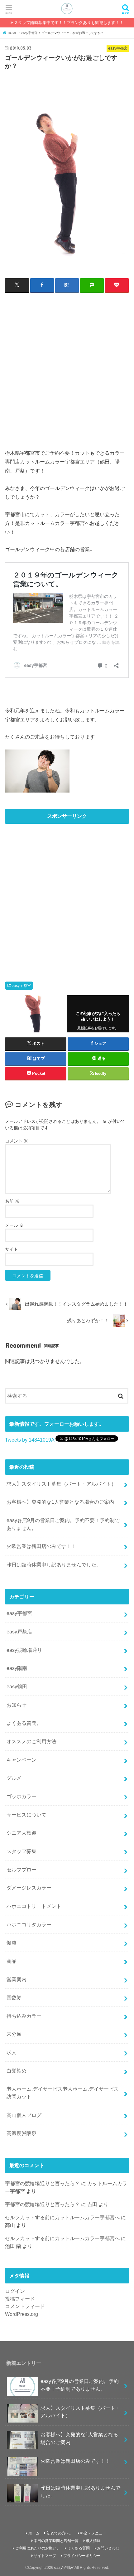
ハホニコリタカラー (29, 1924)
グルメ (14, 1778)
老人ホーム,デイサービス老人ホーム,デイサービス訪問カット (63, 2093)
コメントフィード (25, 2306)
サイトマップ (45, 2556)
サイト (12, 1249)
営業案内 (17, 1979)
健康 (12, 1943)
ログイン (15, 2291)
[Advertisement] (67, 367)
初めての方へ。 (60, 2533)
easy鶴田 (17, 1686)
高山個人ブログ (24, 2115)
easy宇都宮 (21, 986)
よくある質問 (79, 2548)
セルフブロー (22, 1870)
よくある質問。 (24, 1723)
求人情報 (93, 2541)
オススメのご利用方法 (31, 1741)
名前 (12, 1201)
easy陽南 (17, 1668)
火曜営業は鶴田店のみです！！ (41, 1546)
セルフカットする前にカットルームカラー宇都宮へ (62, 2217)
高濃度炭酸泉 (22, 2133)
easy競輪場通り (24, 1650)
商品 (12, 1961)
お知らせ (17, 1705)
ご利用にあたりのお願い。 (38, 2548)
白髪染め (17, 2071)
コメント (17, 1141)
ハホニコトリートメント (34, 1906)
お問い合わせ (108, 2548)
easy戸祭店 (19, 1632)
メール (14, 1225)
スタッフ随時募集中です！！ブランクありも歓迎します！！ (69, 23)
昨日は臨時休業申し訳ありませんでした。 (54, 1565)
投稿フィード (20, 2299)
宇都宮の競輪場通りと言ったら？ (42, 2183)
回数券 (14, 1997)
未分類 (14, 2034)
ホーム (34, 2533)
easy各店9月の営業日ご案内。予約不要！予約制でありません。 (63, 1524)
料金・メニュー (93, 2533)
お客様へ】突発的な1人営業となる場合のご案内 (60, 1502)
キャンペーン (22, 1760)
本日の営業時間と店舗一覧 (56, 2541)
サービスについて (26, 1815)
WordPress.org (22, 2314)
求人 (12, 2052)
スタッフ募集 (22, 1851)
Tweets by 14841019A (30, 1440)
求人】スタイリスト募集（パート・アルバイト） (61, 1484)
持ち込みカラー (24, 2016)
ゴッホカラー (22, 1796)
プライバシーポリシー (82, 2556)
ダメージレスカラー (29, 1888)
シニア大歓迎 (22, 1833)
